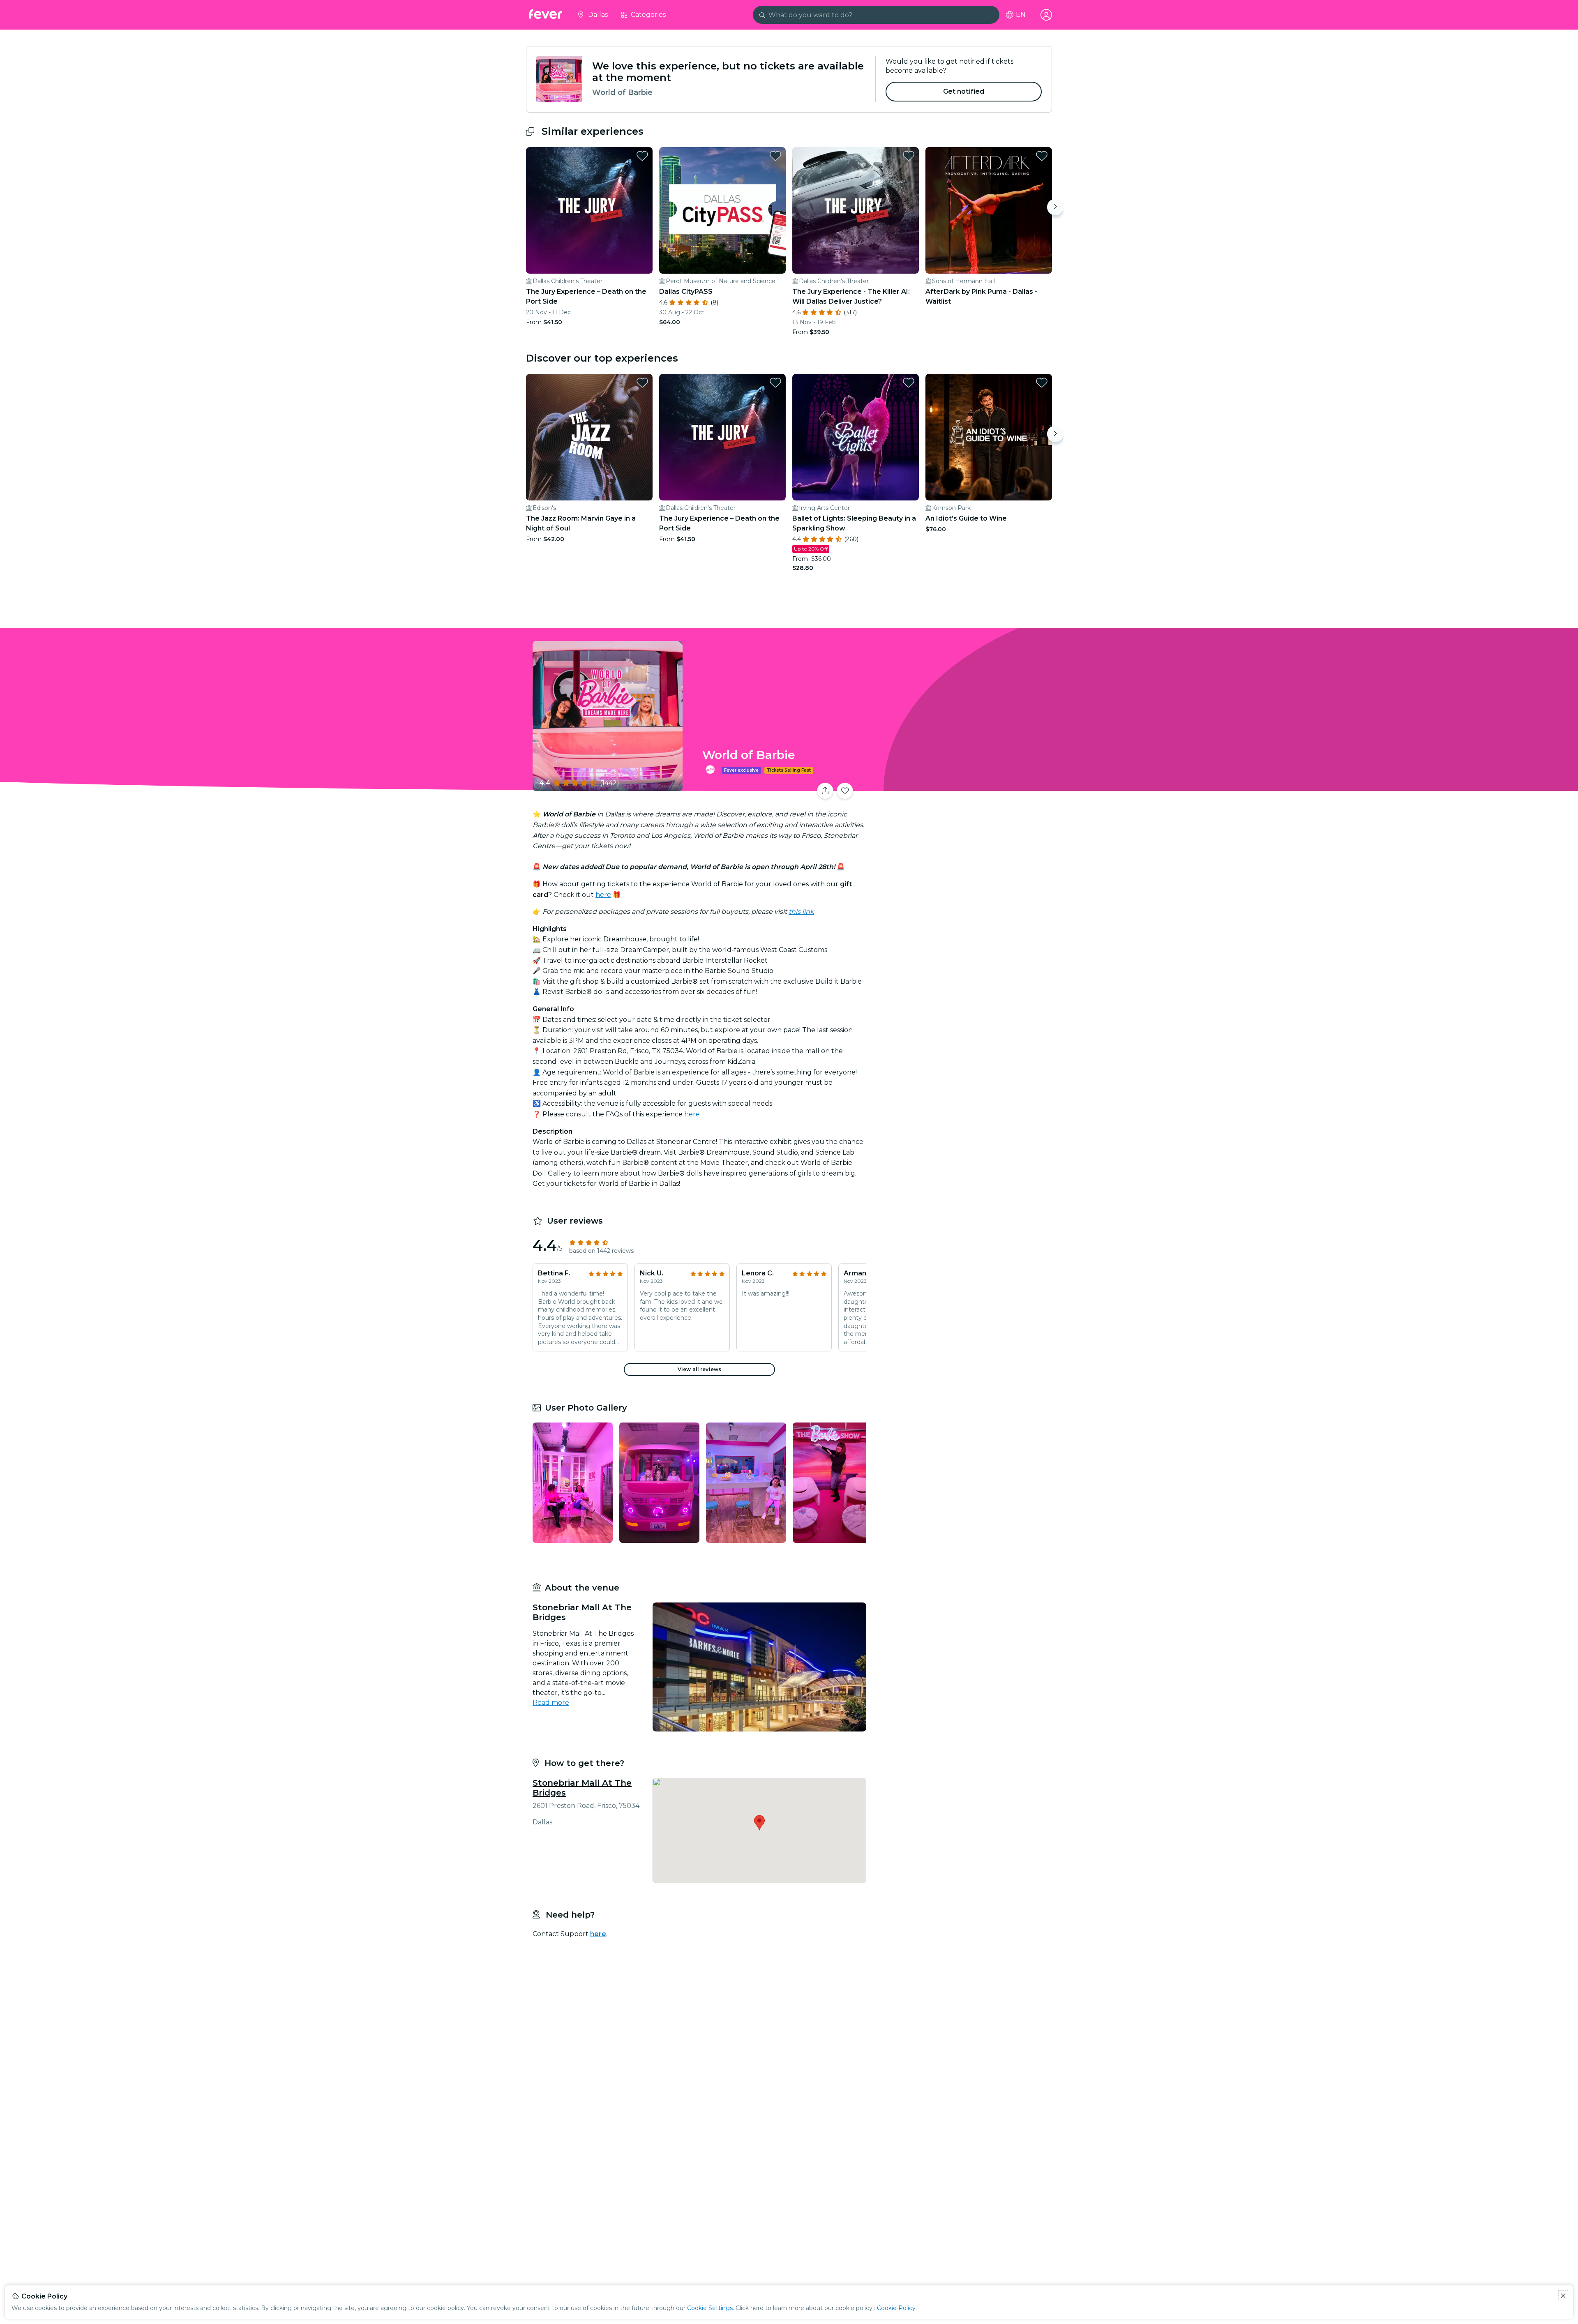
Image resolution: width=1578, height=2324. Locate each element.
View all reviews (699, 1369)
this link (801, 912)
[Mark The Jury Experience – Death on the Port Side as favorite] (642, 156)
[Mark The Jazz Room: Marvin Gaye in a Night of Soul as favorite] (642, 383)
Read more (551, 1703)
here (603, 895)
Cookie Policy (896, 2308)
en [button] (1021, 15)
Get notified (964, 91)
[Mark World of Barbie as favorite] (845, 791)
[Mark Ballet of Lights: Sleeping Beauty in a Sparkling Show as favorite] (909, 383)
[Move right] (1055, 207)
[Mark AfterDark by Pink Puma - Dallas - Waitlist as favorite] (1042, 156)
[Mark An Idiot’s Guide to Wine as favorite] (1042, 383)
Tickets (961, 786)
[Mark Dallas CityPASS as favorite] (775, 156)
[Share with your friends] (825, 791)
